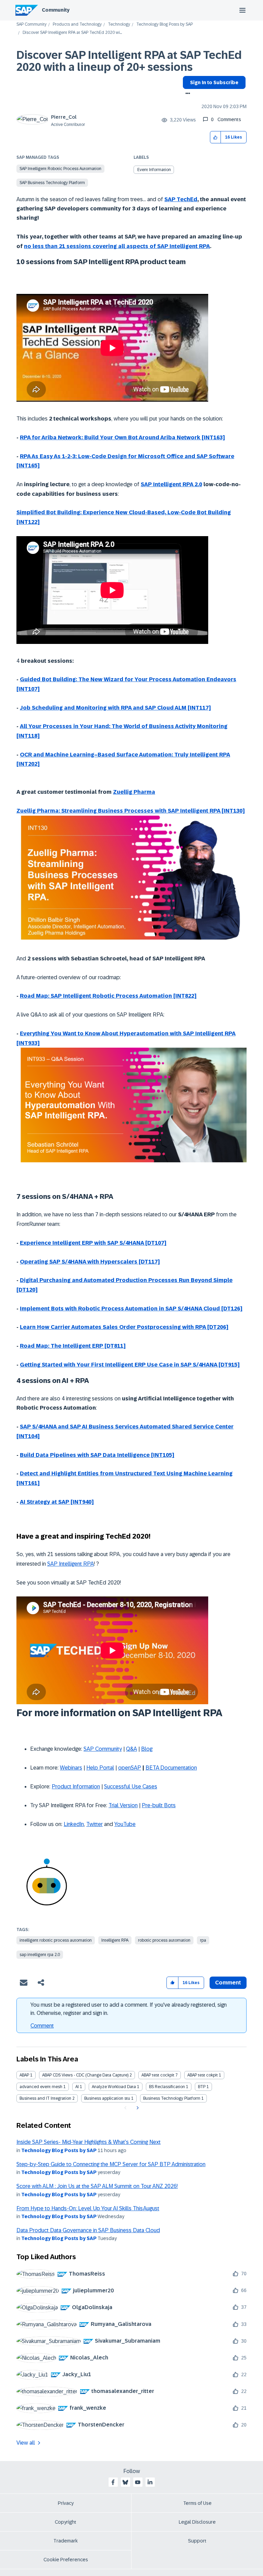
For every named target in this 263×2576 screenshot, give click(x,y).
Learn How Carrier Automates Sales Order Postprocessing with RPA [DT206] (124, 1327)
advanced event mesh (41, 2087)
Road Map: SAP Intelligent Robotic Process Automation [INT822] (108, 996)
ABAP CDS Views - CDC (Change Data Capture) (85, 2075)
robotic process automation (164, 1940)
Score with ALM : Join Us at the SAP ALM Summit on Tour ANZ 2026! (97, 2186)
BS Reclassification (167, 2087)
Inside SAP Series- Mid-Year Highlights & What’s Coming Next (89, 2142)
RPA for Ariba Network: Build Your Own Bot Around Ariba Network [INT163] (122, 437)
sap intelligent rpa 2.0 (40, 1955)
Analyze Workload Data (114, 2087)
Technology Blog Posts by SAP (165, 24)
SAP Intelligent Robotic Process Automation (60, 169)
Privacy (66, 2503)
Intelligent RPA (115, 1940)
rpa (203, 1940)
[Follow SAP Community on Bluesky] (125, 2482)
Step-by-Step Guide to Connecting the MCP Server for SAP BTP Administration (111, 2164)
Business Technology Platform (172, 2098)
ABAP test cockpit (158, 2075)
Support (197, 2541)
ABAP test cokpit (203, 2075)
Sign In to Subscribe (214, 82)
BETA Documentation (171, 1768)
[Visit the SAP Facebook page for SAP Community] (113, 2482)
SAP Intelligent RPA (71, 1564)
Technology (119, 24)
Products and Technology (77, 24)
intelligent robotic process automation (56, 1940)
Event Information (154, 170)
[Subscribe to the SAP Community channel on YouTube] (138, 2482)
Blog (147, 1749)
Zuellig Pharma (134, 792)
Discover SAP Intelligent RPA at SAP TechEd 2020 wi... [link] (72, 33)
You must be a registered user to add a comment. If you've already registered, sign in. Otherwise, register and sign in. (129, 2009)
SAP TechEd (181, 199)
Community (56, 10)
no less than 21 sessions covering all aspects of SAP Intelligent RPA (117, 246)
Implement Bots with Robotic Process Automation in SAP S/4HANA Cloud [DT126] (131, 1309)
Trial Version (123, 1805)
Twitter (95, 1824)
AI (77, 2087)
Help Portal (100, 1768)
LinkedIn (74, 1824)
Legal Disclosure (197, 2522)
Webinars (71, 1768)
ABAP (24, 2075)
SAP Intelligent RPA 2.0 (171, 484)
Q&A (131, 1749)
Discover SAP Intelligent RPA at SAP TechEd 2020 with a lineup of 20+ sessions (129, 61)
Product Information (76, 1787)
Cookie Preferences (66, 2560)
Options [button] (186, 94)
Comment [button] (228, 1983)
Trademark (66, 2541)
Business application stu (107, 2098)
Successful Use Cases (131, 1787)
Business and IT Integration (45, 2098)
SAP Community (32, 24)
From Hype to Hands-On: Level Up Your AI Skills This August (88, 2208)
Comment (42, 2026)
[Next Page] (137, 2108)
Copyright (66, 2522)
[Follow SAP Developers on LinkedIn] (150, 2482)
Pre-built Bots (159, 1805)
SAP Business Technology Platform (52, 183)
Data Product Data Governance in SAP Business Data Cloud (88, 2230)
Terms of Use (197, 2503)
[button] (216, 137)
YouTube (125, 1824)
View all (26, 2443)
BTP (202, 2087)
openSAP (130, 1768)
